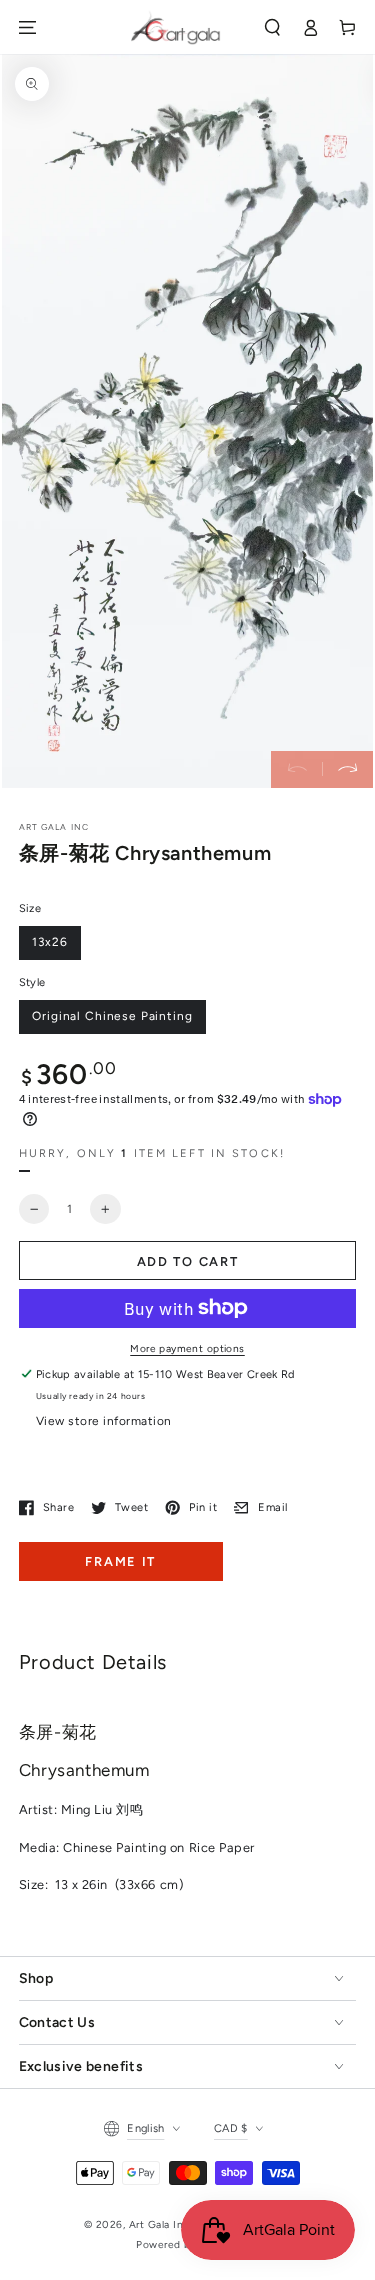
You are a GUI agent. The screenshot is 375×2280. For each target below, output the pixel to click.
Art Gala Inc (159, 2224)
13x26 (49, 942)
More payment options (187, 1348)
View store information (104, 1421)
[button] (272, 27)
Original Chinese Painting (112, 1016)
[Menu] (27, 27)
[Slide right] (347, 769)
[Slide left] (296, 769)
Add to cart (188, 1261)
